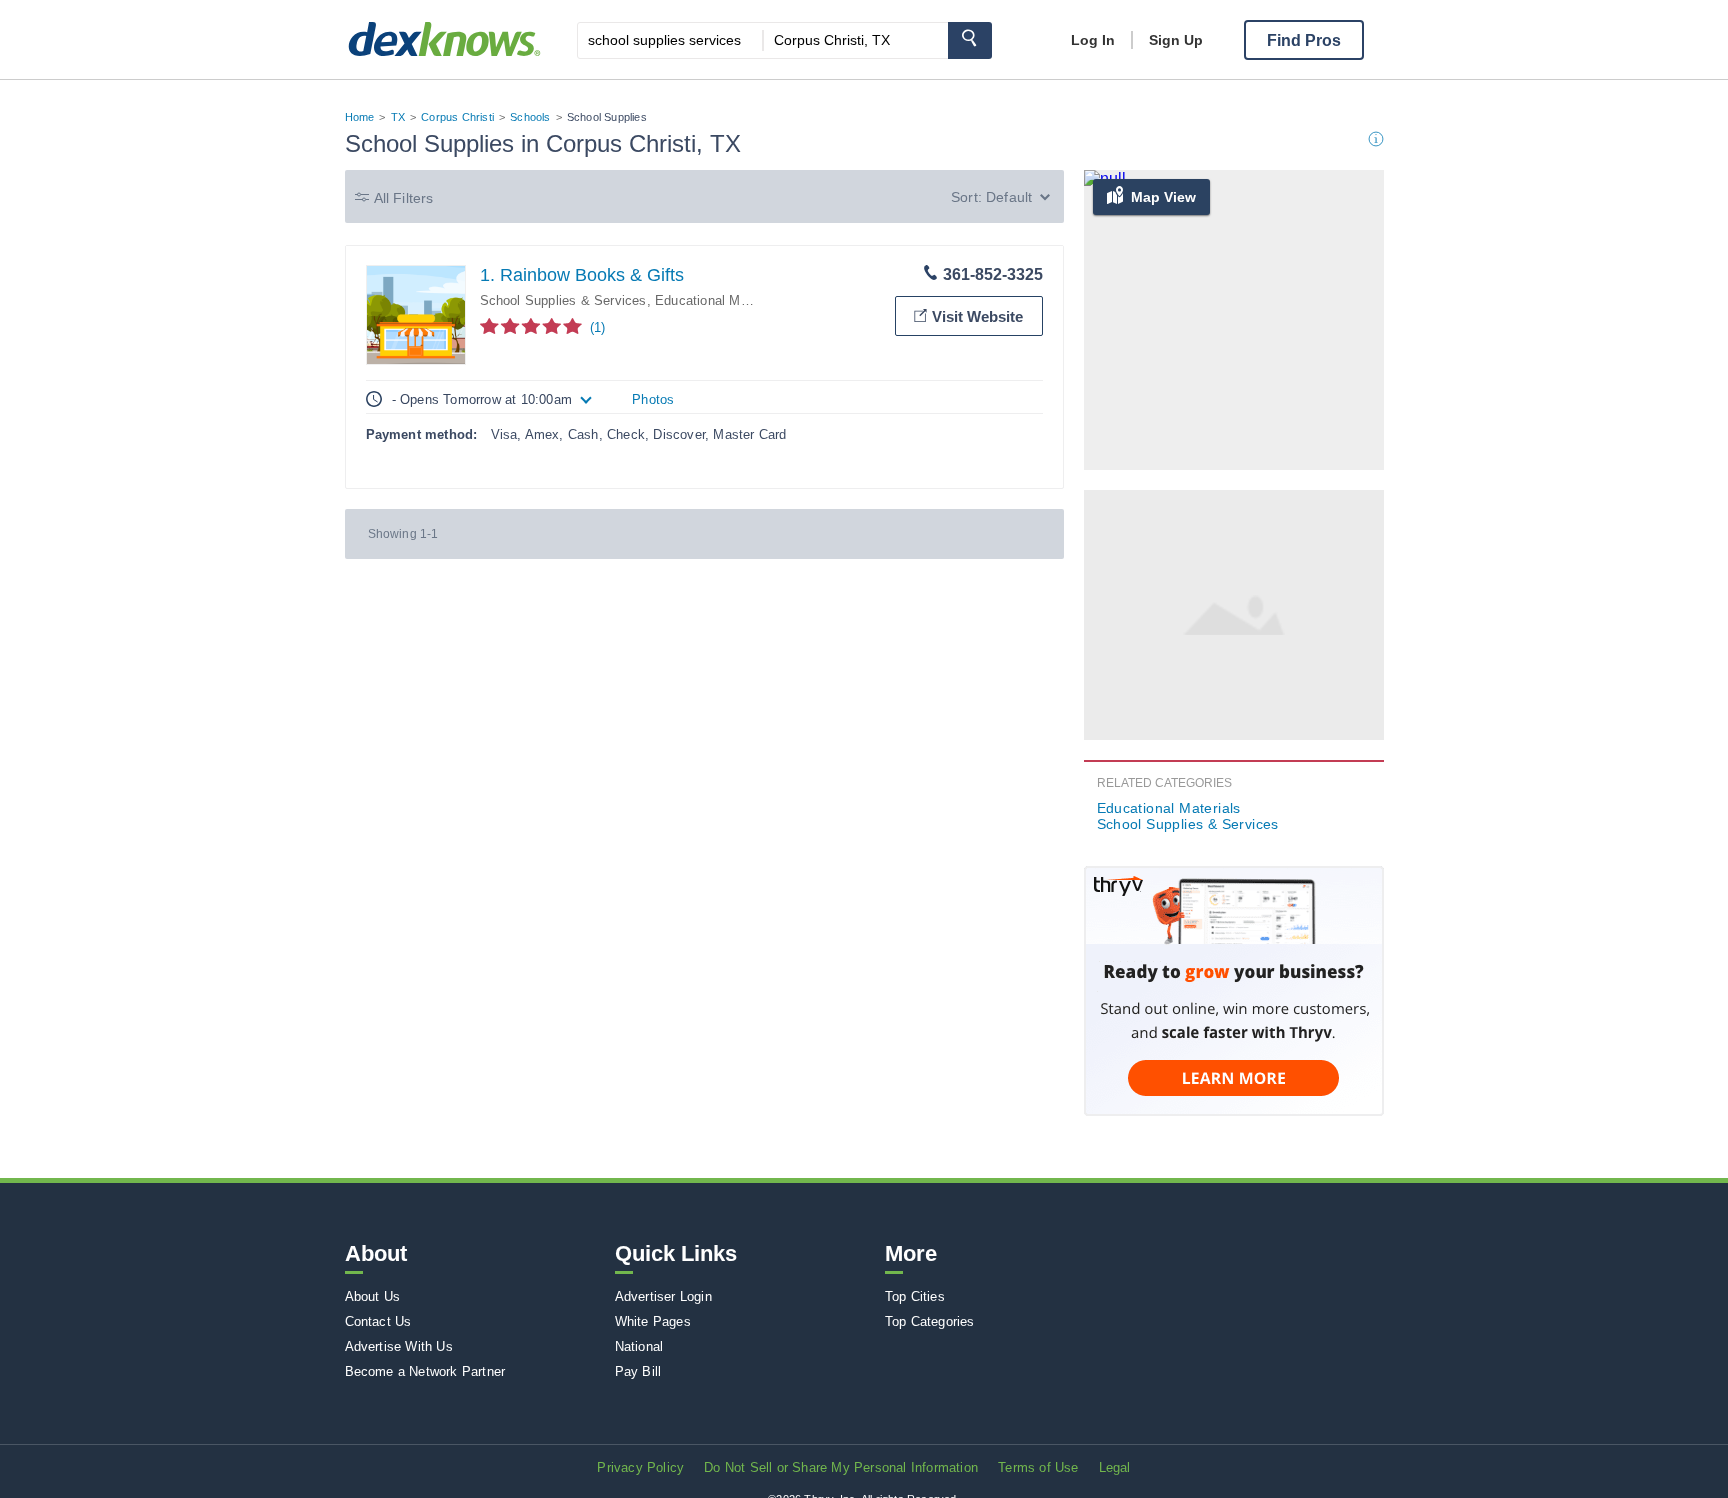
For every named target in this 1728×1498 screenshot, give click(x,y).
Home (360, 117)
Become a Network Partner (425, 1371)
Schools (530, 117)
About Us (373, 1296)
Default (1009, 197)
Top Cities (915, 1296)
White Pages (653, 1321)
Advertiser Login (663, 1296)
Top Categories (930, 1321)
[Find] (970, 40)
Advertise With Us (399, 1346)
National (639, 1346)
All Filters (404, 198)
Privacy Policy (640, 1467)
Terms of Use (1038, 1467)
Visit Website (977, 316)
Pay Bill (638, 1371)
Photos (653, 399)
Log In (1093, 40)
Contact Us (378, 1321)
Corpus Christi (457, 117)
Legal (1115, 1467)
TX (398, 117)
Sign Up (1176, 40)
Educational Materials (719, 300)
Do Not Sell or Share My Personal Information (841, 1467)
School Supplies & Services (563, 300)
